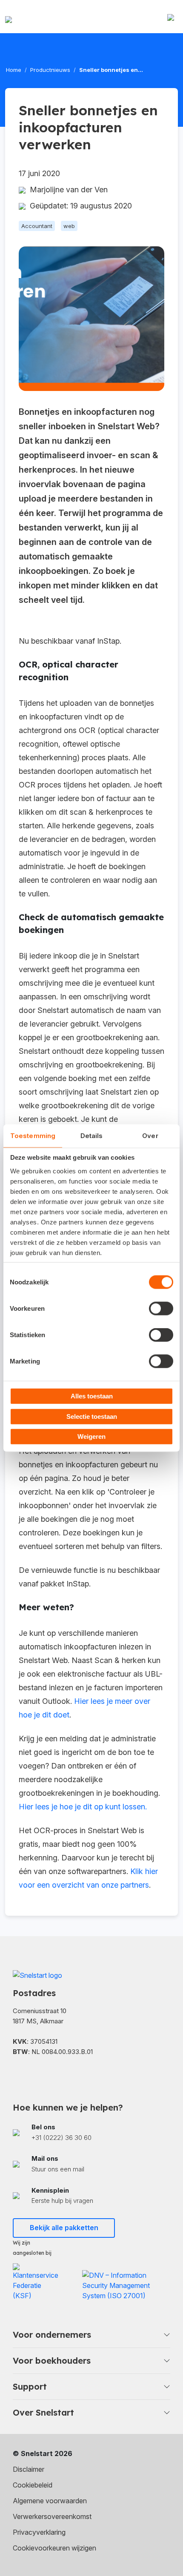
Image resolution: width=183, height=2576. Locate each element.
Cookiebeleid (33, 2485)
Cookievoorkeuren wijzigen (54, 2548)
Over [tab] (150, 1135)
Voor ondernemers (52, 2335)
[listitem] (91, 2133)
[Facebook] (17, 2074)
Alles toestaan (92, 1396)
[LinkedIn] (38, 2074)
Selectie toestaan (92, 1416)
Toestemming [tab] (33, 1135)
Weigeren (91, 1436)
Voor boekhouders (52, 2361)
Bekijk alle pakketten (64, 2228)
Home (14, 70)
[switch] (161, 1309)
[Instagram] (60, 2074)
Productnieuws (50, 70)
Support (30, 2386)
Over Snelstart (43, 2412)
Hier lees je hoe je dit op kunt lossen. (83, 1807)
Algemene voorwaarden (50, 2501)
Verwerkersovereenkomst (52, 2516)
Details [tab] (92, 1135)
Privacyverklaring (39, 2532)
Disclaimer (29, 2469)
